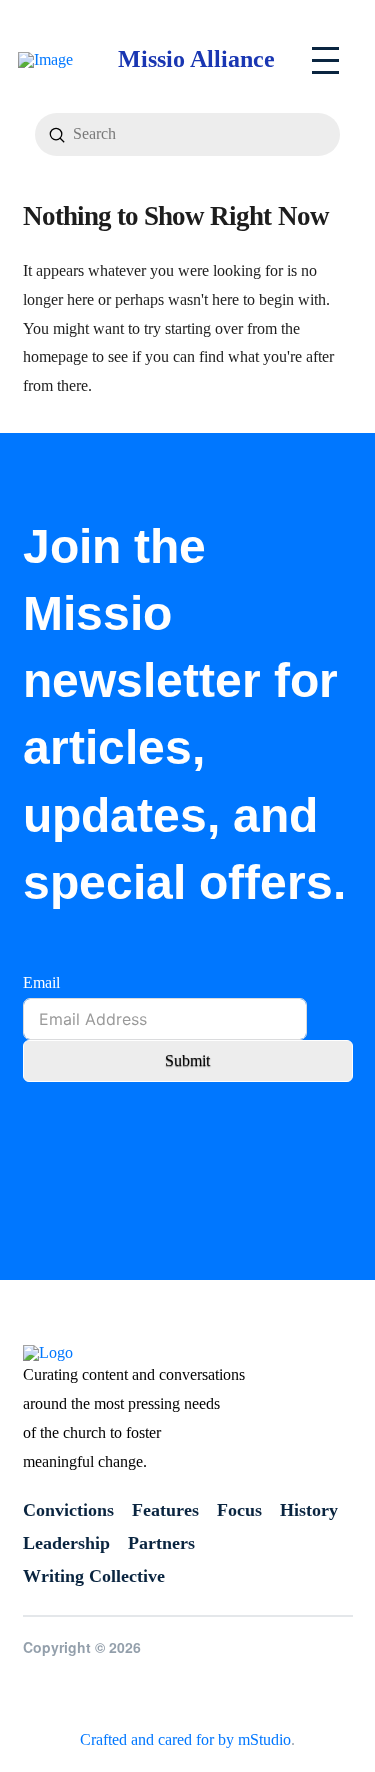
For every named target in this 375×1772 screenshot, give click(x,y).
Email (41, 982)
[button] (325, 60)
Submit (187, 1060)
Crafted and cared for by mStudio (185, 1739)
